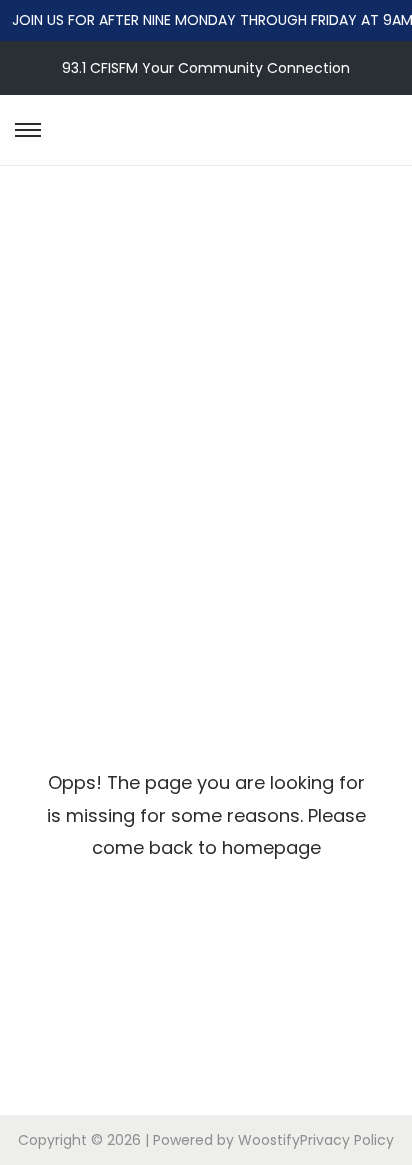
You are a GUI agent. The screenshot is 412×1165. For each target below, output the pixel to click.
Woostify (269, 1140)
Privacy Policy (347, 1140)
